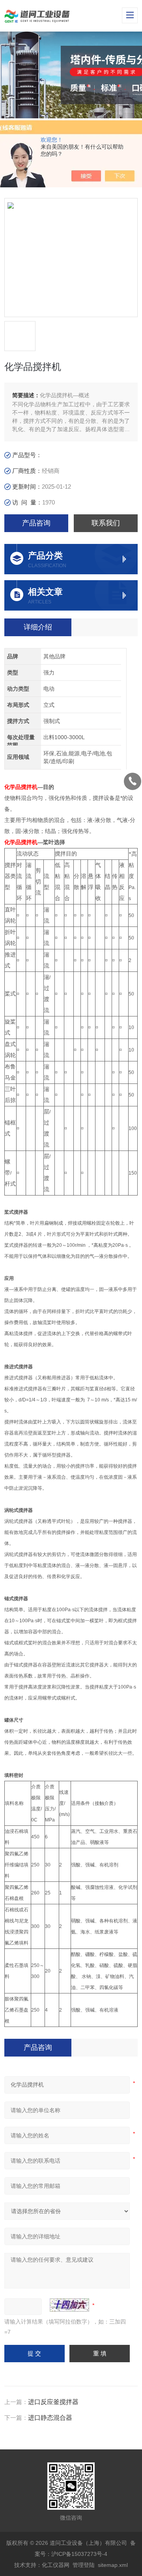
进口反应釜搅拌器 (53, 2402)
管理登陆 (84, 2565)
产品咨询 (36, 523)
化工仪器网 (56, 2565)
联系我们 (106, 523)
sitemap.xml (113, 2565)
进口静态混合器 (50, 2418)
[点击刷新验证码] (69, 2305)
